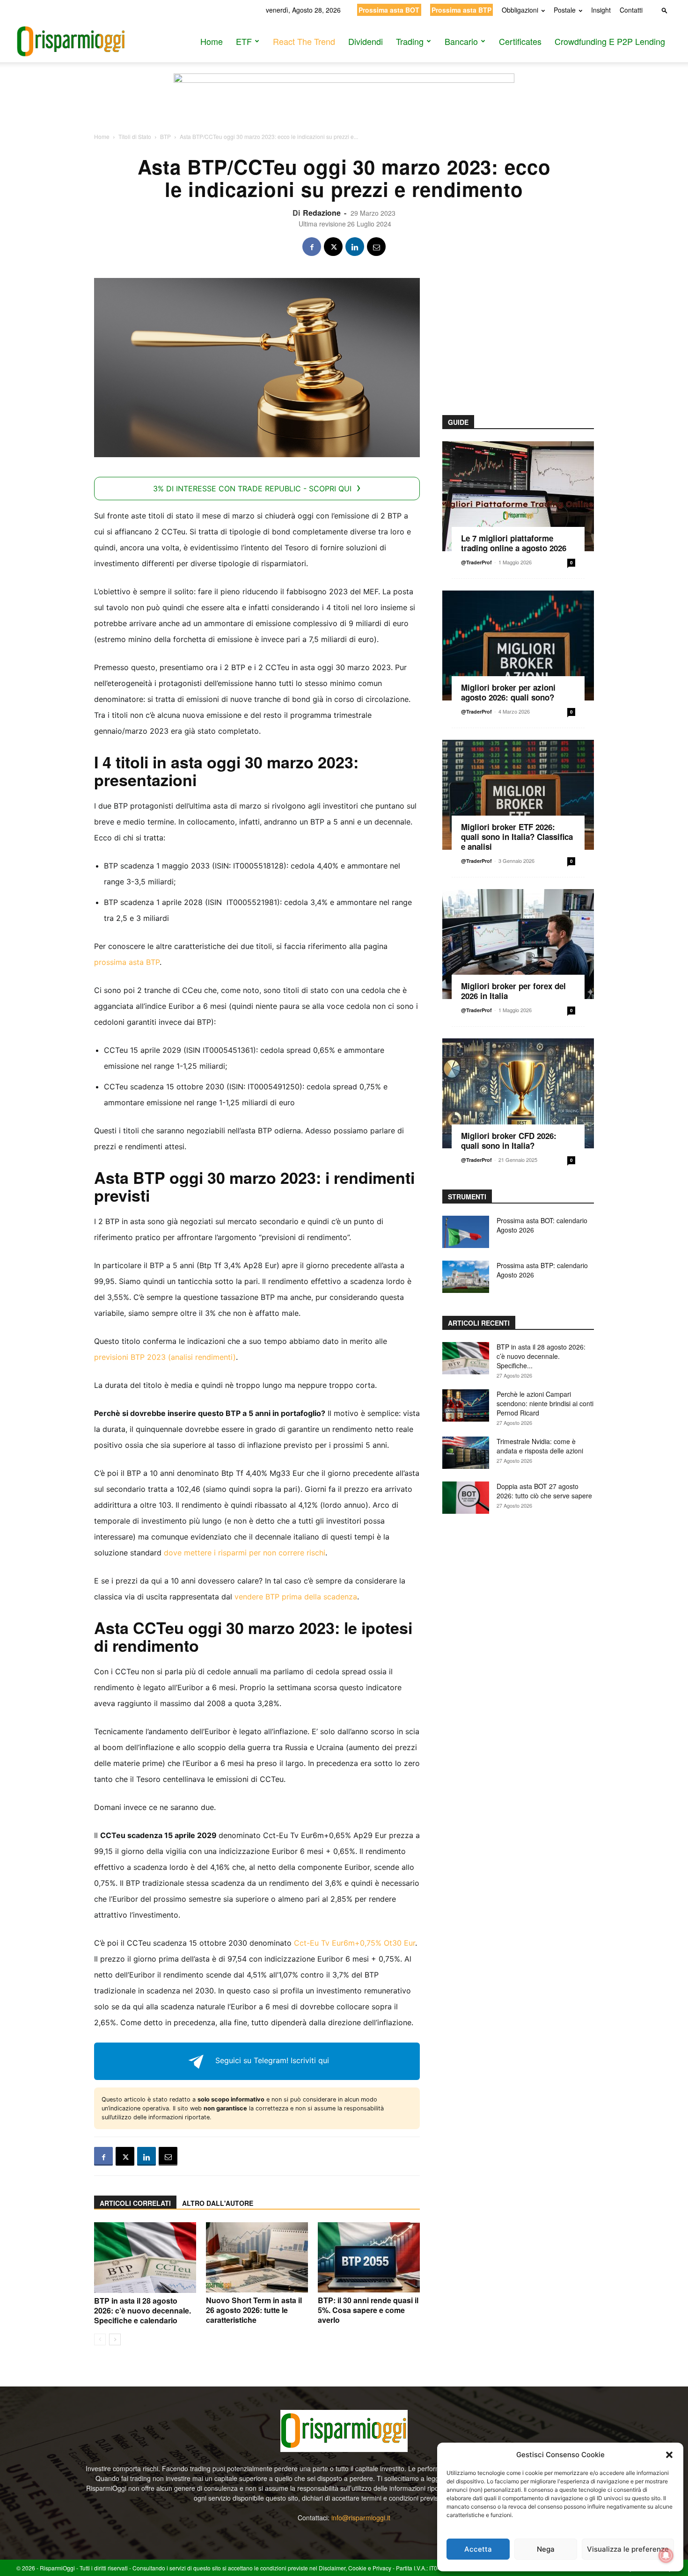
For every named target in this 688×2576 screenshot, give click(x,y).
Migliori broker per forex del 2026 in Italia (513, 991)
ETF (244, 41)
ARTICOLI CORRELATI (135, 2203)
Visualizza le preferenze (628, 2549)
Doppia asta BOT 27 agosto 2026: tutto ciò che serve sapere (544, 1491)
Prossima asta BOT (389, 10)
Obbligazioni (520, 10)
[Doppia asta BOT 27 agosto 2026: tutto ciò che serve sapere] (466, 1498)
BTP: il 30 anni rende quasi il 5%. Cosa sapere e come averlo (368, 2310)
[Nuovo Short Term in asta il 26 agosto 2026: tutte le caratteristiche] (257, 2257)
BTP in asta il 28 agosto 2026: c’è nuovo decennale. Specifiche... (541, 1356)
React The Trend (304, 41)
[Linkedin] (355, 247)
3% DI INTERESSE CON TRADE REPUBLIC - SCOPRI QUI (252, 489)
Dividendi (366, 41)
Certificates (520, 41)
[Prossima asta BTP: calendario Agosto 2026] (466, 1277)
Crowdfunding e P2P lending (610, 41)
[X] (333, 247)
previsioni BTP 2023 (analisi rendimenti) (165, 1357)
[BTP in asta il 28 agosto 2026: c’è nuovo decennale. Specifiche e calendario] (145, 2258)
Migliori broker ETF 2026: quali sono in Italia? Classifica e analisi (517, 837)
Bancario (461, 41)
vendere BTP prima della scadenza (296, 1597)
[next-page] (115, 2339)
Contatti (631, 10)
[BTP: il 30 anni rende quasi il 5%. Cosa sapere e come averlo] (369, 2257)
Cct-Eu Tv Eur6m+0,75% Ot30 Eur (355, 1943)
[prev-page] (100, 2339)
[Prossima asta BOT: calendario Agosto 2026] (466, 1232)
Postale (565, 10)
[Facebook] (312, 247)
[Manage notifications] (666, 2555)
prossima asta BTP (127, 962)
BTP (165, 136)
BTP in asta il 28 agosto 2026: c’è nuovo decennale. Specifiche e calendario (143, 2310)
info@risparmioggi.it (361, 2518)
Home (212, 41)
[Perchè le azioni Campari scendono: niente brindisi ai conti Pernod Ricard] (466, 1405)
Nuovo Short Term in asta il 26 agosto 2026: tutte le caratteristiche (254, 2310)
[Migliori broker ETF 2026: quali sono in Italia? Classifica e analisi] (518, 795)
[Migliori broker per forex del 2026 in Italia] (518, 944)
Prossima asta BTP (461, 10)
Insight (601, 10)
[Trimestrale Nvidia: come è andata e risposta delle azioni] (466, 1453)
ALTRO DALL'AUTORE (218, 2203)
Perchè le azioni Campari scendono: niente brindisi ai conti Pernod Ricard (545, 1403)
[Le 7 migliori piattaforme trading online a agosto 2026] (518, 496)
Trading (410, 41)
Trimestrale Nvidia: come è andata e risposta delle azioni (540, 1446)
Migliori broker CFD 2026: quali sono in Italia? (509, 1141)
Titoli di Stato (135, 136)
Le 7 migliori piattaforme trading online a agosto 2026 (514, 543)
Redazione (322, 213)
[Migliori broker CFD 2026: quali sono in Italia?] (518, 1093)
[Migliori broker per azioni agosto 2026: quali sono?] (518, 646)
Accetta (478, 2549)
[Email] (376, 247)
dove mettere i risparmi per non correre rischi (245, 1553)
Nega (546, 2549)
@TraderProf (476, 562)
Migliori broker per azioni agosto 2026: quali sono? (508, 692)
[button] (669, 2455)
